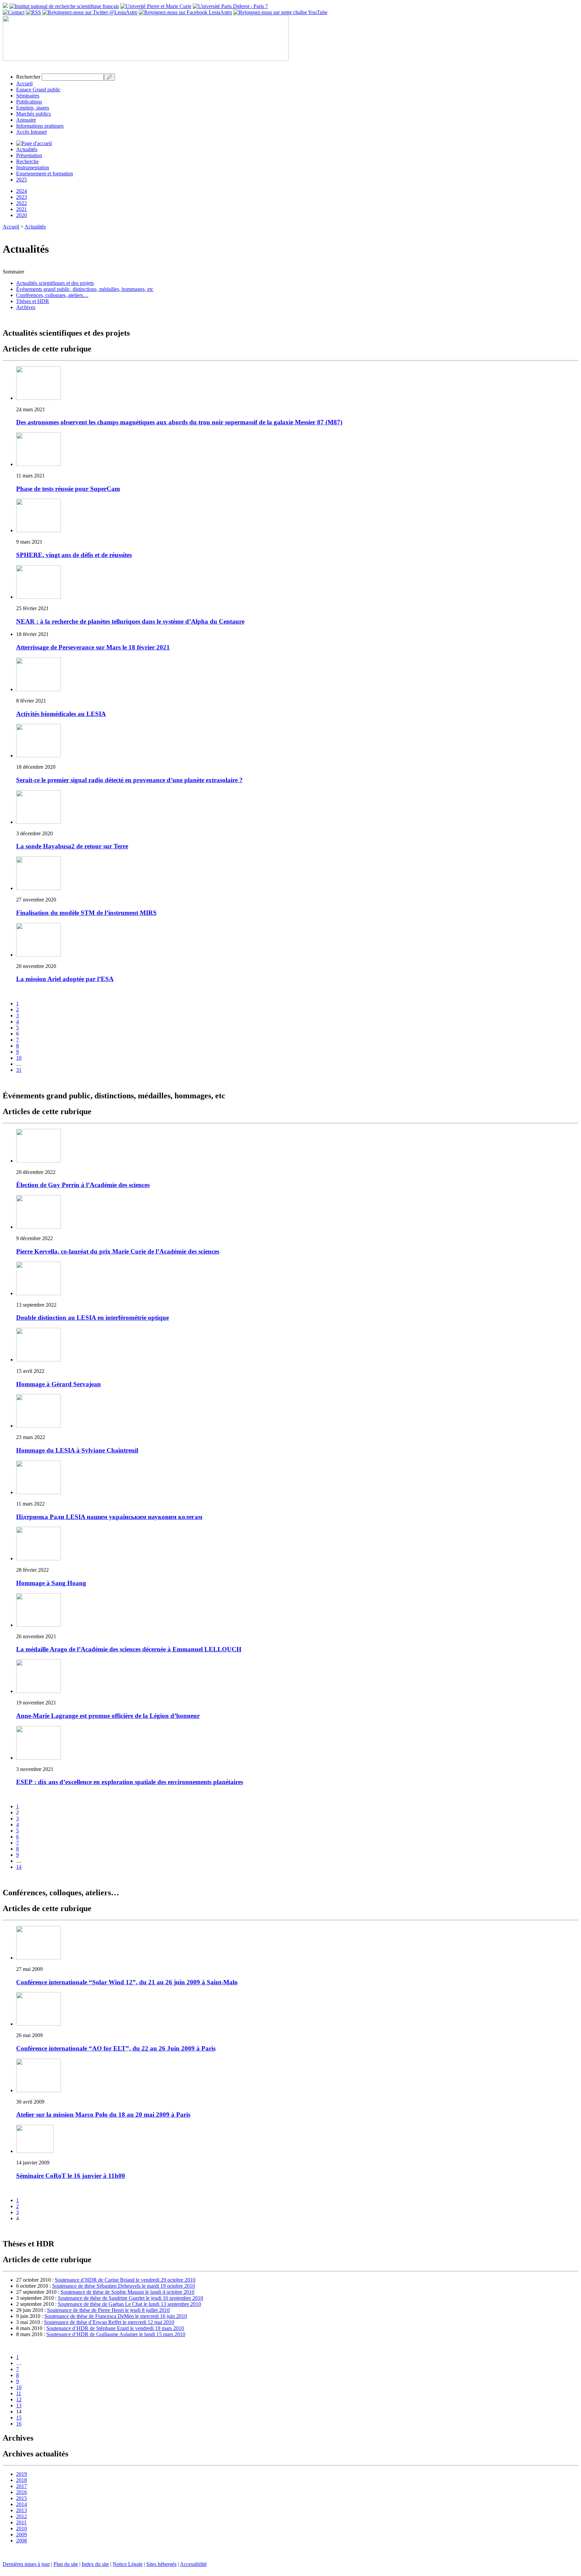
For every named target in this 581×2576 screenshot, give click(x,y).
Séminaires (28, 96)
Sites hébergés (161, 2564)
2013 (22, 2510)
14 (19, 1867)
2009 (22, 2535)
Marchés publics (33, 114)
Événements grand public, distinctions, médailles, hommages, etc (85, 289)
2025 (22, 180)
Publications (29, 102)
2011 (21, 2522)
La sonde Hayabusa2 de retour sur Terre (72, 846)
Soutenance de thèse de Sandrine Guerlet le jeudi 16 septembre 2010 (130, 2298)
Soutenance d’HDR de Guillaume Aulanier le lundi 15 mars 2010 (116, 2334)
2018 (22, 2480)
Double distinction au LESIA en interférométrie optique (92, 1318)
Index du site (95, 2564)
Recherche (27, 161)
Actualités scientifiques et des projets (55, 283)
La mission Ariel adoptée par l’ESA (65, 979)
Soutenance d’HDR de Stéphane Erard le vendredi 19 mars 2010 (115, 2328)
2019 (22, 2474)
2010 (22, 2528)
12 (19, 2399)
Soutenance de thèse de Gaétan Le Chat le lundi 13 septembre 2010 (129, 2304)
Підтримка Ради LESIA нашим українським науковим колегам (109, 1517)
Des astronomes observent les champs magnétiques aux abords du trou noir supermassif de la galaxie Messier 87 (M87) (179, 422)
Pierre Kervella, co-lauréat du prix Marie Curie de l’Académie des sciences (118, 1251)
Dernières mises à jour (26, 2564)
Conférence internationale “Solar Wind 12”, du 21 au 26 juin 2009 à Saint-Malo (127, 1982)
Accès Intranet (31, 132)
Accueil (24, 83)
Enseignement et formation (45, 174)
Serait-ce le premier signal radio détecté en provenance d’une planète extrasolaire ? (129, 780)
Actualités (27, 149)
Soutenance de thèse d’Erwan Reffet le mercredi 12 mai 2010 (109, 2322)
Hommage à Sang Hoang (51, 1583)
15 (19, 2418)
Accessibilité (193, 2564)
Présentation (29, 155)
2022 (22, 203)
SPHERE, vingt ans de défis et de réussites (74, 555)
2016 (22, 2492)
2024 (22, 191)
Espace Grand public (38, 90)
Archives (26, 307)
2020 (22, 215)
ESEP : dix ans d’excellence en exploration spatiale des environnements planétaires (130, 1782)
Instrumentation (33, 167)
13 (19, 2405)
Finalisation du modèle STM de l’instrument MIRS (86, 913)
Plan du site (66, 2564)
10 (19, 1058)
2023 (22, 197)
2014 (22, 2504)
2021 (22, 209)
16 (19, 2424)
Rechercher (28, 77)
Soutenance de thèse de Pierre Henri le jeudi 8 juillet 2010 (108, 2310)
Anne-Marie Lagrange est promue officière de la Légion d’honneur (108, 1716)
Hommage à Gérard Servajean (59, 1384)
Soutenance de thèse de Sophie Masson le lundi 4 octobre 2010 (127, 2292)
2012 (22, 2516)
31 (19, 1070)
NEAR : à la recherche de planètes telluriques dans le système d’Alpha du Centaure (130, 621)
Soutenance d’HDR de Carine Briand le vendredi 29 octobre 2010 (125, 2280)
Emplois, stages (33, 108)
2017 (22, 2486)
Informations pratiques (40, 126)
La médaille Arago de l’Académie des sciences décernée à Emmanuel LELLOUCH (129, 1649)
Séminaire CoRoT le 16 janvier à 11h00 (71, 2176)
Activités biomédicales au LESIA (61, 714)
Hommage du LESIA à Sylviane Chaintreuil (77, 1450)
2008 (22, 2541)
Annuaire (26, 120)
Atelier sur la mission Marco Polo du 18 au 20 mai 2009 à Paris (103, 2115)
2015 (22, 2498)
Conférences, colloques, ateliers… (52, 295)
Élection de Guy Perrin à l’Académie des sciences (83, 1185)
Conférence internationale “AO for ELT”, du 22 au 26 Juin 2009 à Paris (116, 2048)
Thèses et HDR (33, 301)
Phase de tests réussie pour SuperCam (68, 489)
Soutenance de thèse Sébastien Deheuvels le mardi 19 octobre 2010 (124, 2286)
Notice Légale (128, 2564)
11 (19, 2393)
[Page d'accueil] (34, 143)
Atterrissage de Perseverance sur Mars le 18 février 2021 (93, 647)
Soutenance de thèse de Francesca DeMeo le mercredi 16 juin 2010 (116, 2316)
